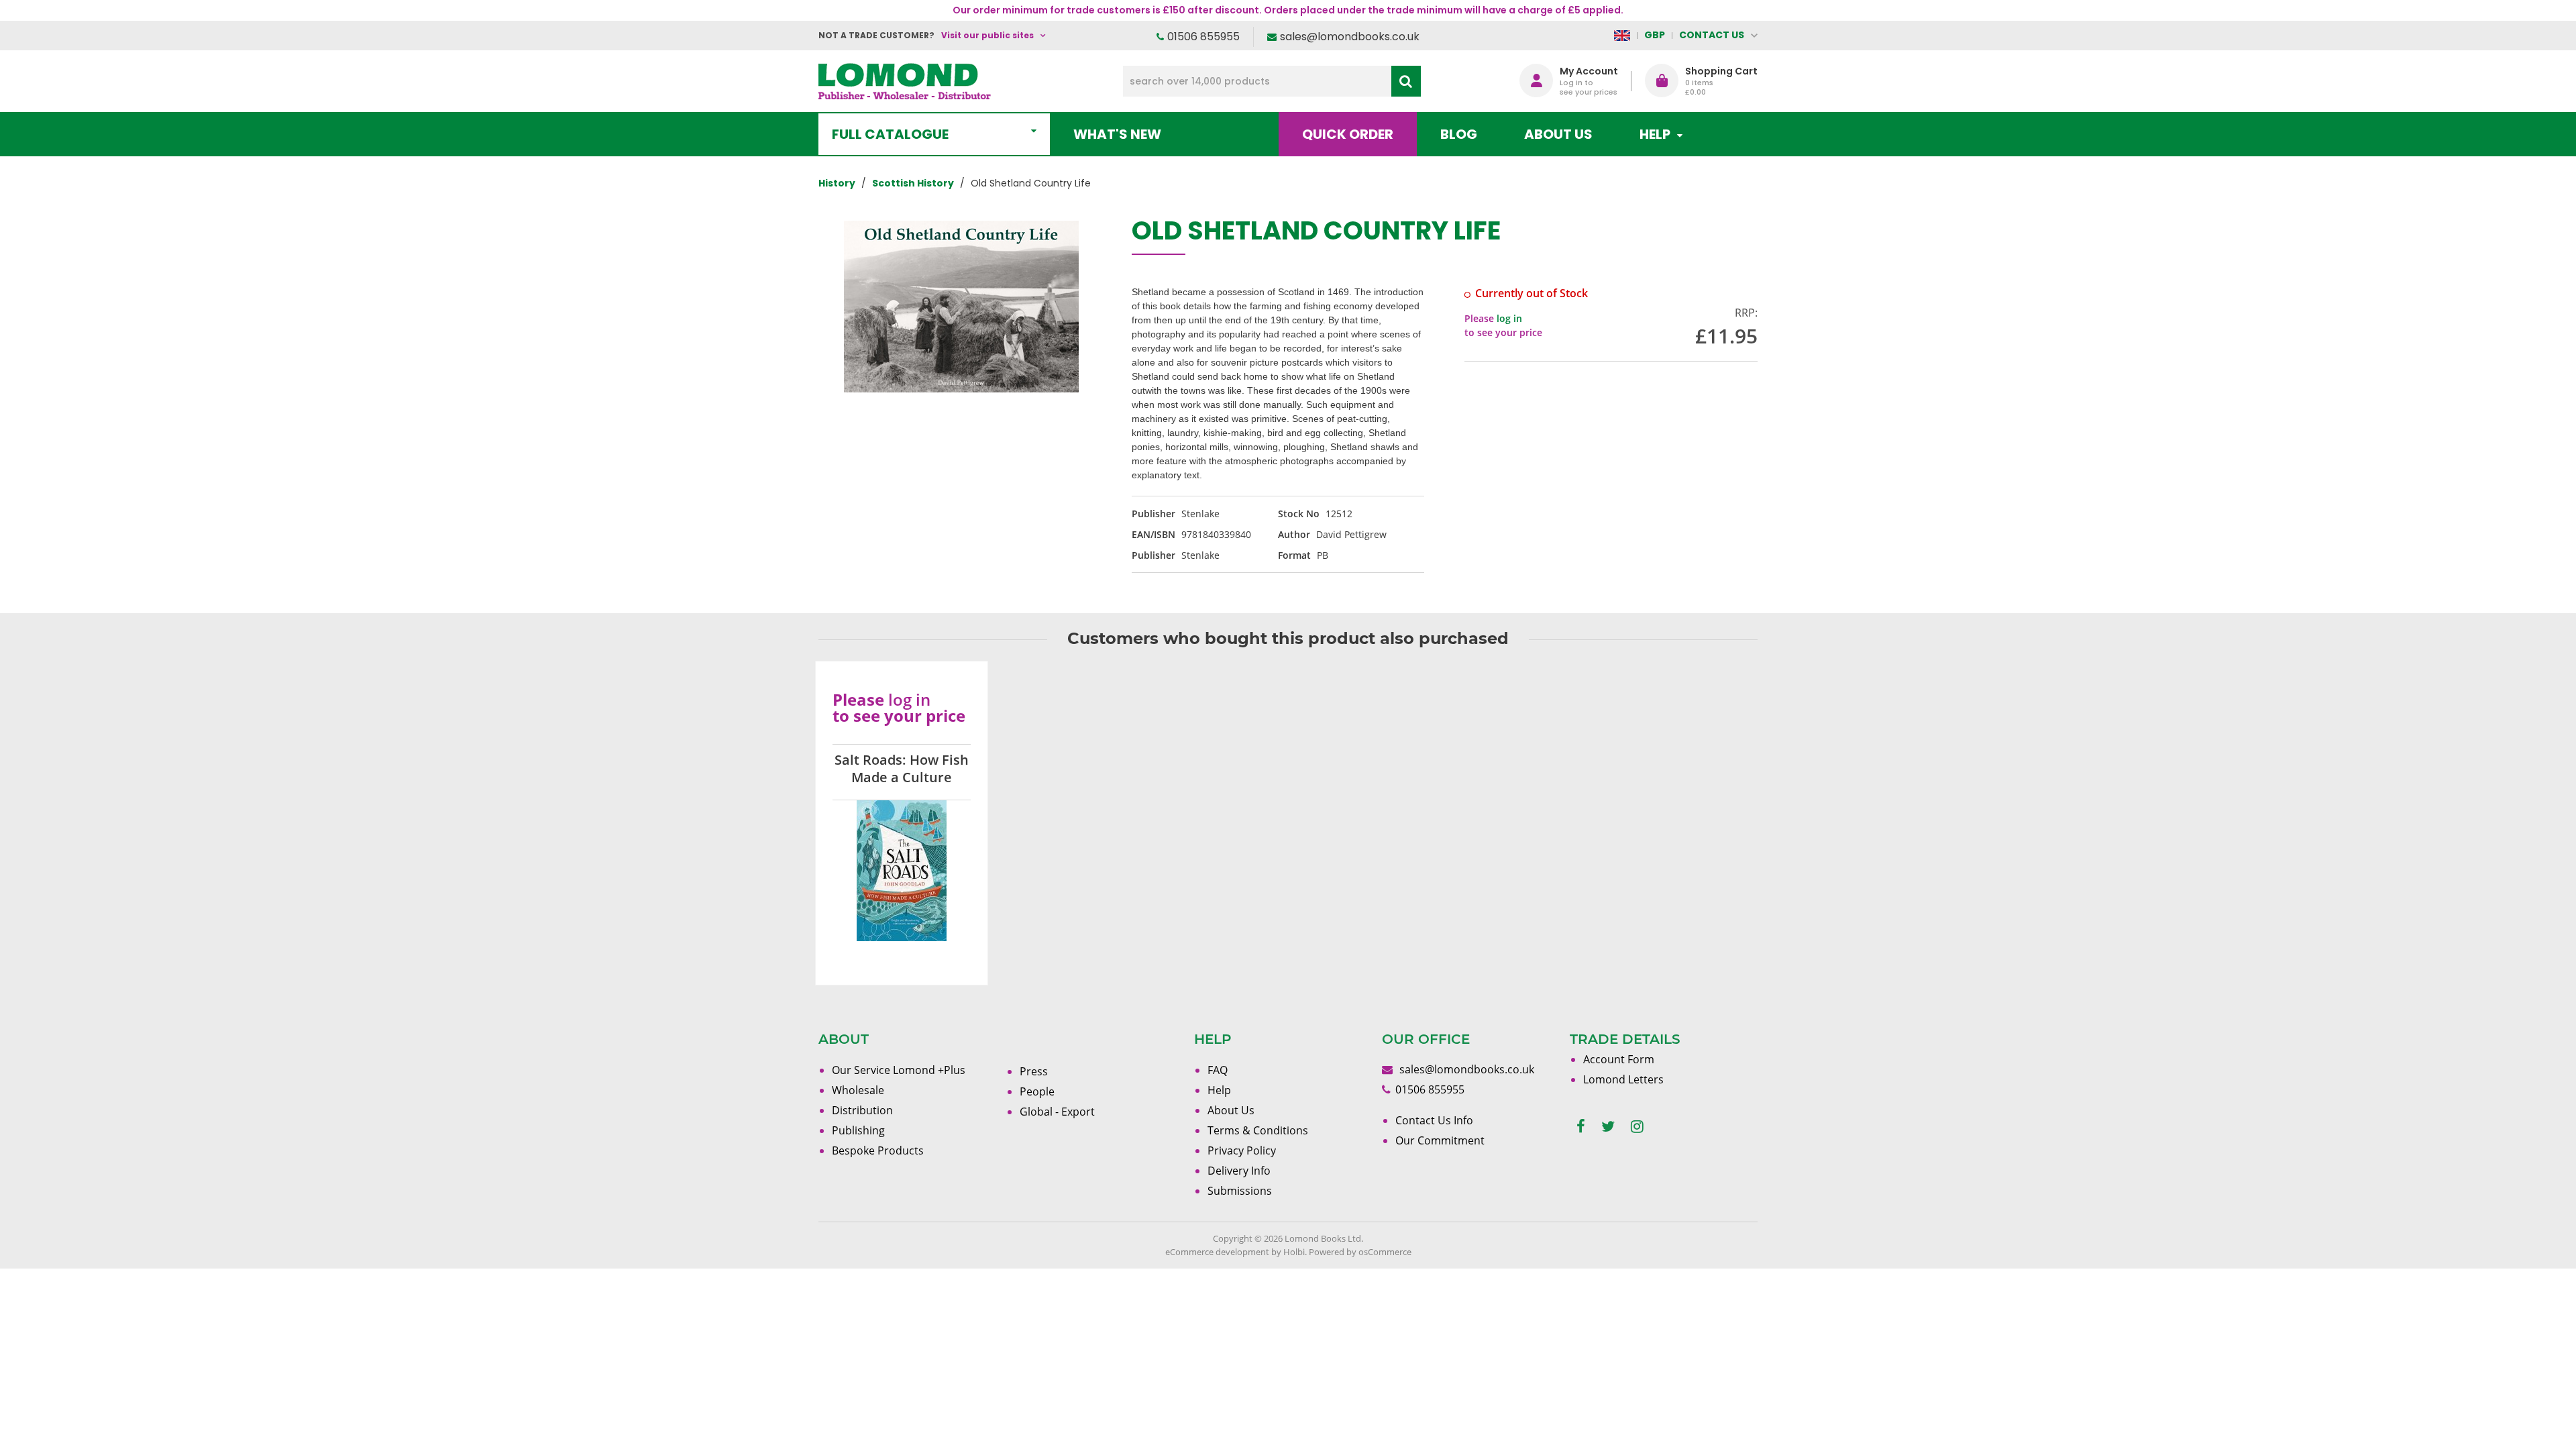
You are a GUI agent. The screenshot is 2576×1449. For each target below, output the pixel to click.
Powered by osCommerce (1360, 1252)
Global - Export (1057, 1112)
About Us (1558, 134)
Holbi (1294, 1252)
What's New (1117, 134)
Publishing (858, 1130)
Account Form (1619, 1059)
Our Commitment (1440, 1140)
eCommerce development (1217, 1252)
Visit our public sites (987, 35)
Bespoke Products (878, 1150)
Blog (1459, 134)
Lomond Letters (1623, 1079)
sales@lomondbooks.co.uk (1350, 37)
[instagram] (1637, 1127)
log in (1509, 318)
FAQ (1218, 1070)
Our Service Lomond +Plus (899, 1070)
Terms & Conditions (1258, 1130)
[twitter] (1608, 1127)
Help (1219, 1090)
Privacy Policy (1242, 1150)
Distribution (862, 1110)
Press (1034, 1071)
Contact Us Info (1434, 1120)
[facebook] (1581, 1127)
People (1037, 1091)
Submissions (1240, 1191)
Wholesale (858, 1090)
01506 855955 (1203, 37)
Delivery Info (1239, 1171)
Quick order (1348, 134)
